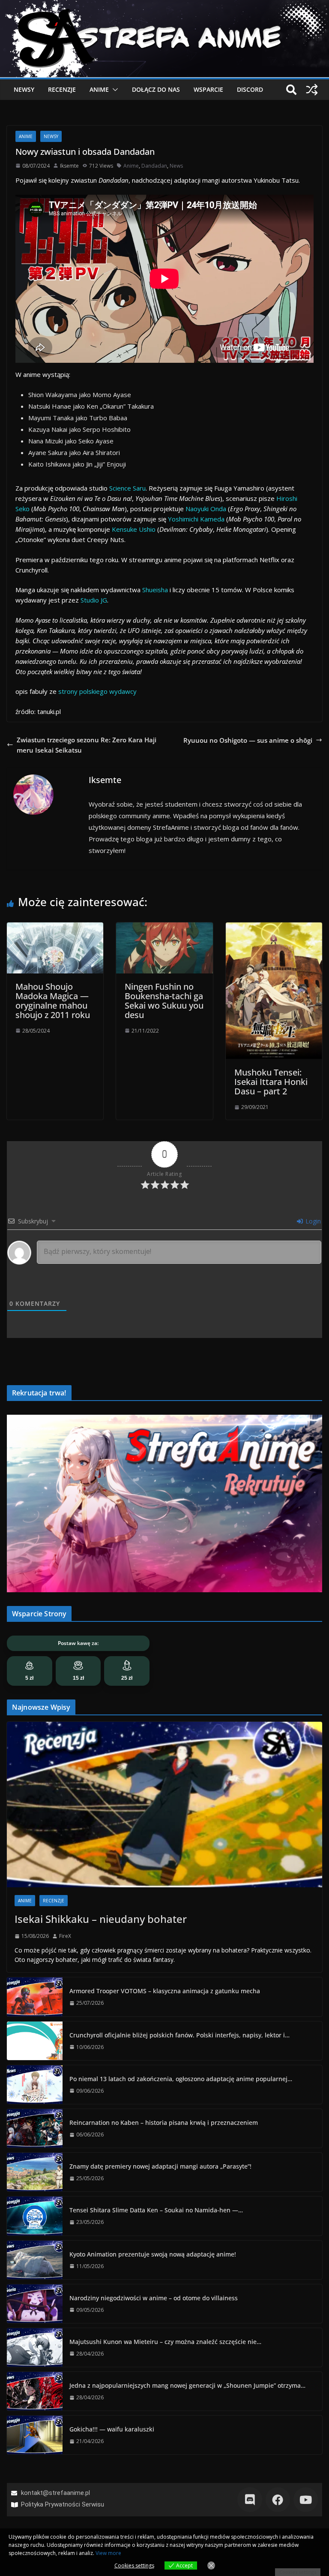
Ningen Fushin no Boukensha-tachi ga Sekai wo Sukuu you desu (164, 1001)
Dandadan (154, 166)
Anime (99, 89)
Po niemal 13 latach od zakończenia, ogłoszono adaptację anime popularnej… (181, 2079)
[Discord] (250, 2499)
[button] (114, 90)
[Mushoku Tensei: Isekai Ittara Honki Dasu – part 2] (274, 928)
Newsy (24, 89)
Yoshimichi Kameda (196, 519)
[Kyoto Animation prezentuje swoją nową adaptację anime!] (35, 2260)
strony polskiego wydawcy (97, 691)
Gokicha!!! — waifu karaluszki (112, 2429)
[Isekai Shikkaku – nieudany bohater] (164, 1805)
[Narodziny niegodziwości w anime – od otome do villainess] (35, 2304)
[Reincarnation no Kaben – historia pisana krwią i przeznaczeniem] (35, 2128)
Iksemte (69, 166)
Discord (250, 89)
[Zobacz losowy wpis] (312, 90)
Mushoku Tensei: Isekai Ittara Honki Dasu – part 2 (271, 1082)
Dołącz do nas (156, 89)
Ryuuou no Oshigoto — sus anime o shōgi (248, 740)
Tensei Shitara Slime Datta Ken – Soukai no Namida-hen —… (156, 2210)
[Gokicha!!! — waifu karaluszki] (35, 2435)
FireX (65, 1936)
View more (108, 2553)
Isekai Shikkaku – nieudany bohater (101, 1919)
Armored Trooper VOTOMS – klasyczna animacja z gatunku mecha (165, 1991)
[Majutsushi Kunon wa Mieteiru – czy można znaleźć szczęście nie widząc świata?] (35, 2347)
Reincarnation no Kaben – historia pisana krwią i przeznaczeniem (164, 2123)
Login (312, 1221)
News (176, 166)
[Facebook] (278, 2499)
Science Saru (127, 488)
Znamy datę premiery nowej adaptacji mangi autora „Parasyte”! (160, 2166)
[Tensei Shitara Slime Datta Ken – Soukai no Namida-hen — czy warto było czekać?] (35, 2216)
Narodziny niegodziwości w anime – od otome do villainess (154, 2298)
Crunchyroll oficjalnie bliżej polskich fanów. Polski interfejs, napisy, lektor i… (179, 2035)
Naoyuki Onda (206, 509)
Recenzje (62, 89)
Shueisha (155, 590)
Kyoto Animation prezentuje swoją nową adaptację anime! (153, 2254)
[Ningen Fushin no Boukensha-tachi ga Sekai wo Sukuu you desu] (164, 928)
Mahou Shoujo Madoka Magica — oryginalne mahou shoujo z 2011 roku (53, 1001)
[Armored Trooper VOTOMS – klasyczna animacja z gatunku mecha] (35, 1997)
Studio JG (94, 600)
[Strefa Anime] (164, 5)
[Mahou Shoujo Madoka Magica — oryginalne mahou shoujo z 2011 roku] (55, 928)
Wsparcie (208, 89)
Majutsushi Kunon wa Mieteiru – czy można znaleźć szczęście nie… (165, 2342)
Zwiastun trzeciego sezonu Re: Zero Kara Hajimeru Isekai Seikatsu (87, 745)
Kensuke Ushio (134, 529)
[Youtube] (306, 2499)
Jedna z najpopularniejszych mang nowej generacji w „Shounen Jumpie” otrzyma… (187, 2385)
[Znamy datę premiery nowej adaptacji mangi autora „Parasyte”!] (35, 2172)
